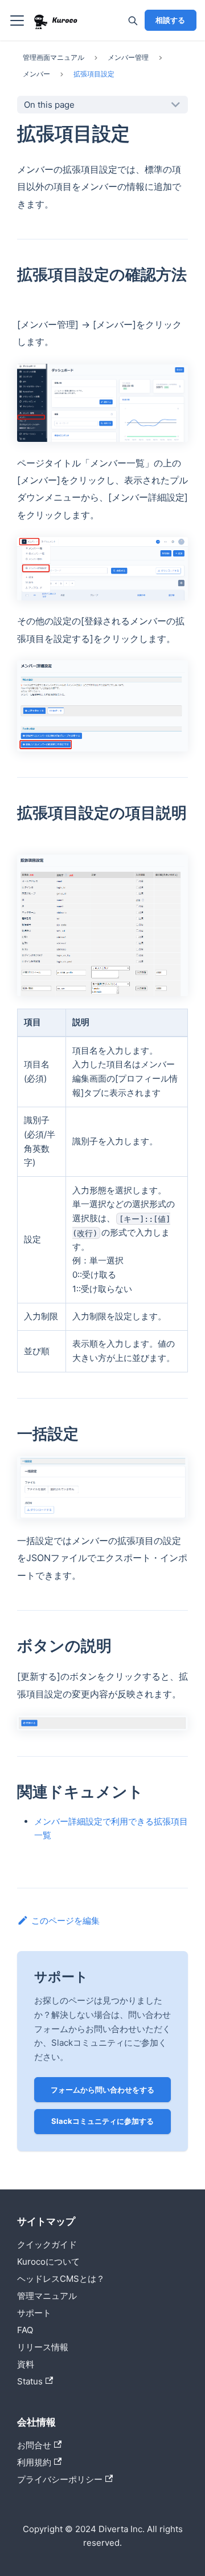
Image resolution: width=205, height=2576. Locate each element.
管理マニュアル (47, 2296)
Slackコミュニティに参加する (102, 2121)
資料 (26, 2364)
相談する (170, 20)
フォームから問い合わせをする (102, 2090)
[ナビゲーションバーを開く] (17, 21)
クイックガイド (47, 2244)
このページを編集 (65, 1921)
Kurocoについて (48, 2262)
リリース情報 (43, 2347)
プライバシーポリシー (60, 2479)
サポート (34, 2313)
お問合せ (34, 2445)
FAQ (25, 2330)
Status (30, 2381)
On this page (49, 105)
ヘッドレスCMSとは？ (61, 2279)
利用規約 (34, 2462)
